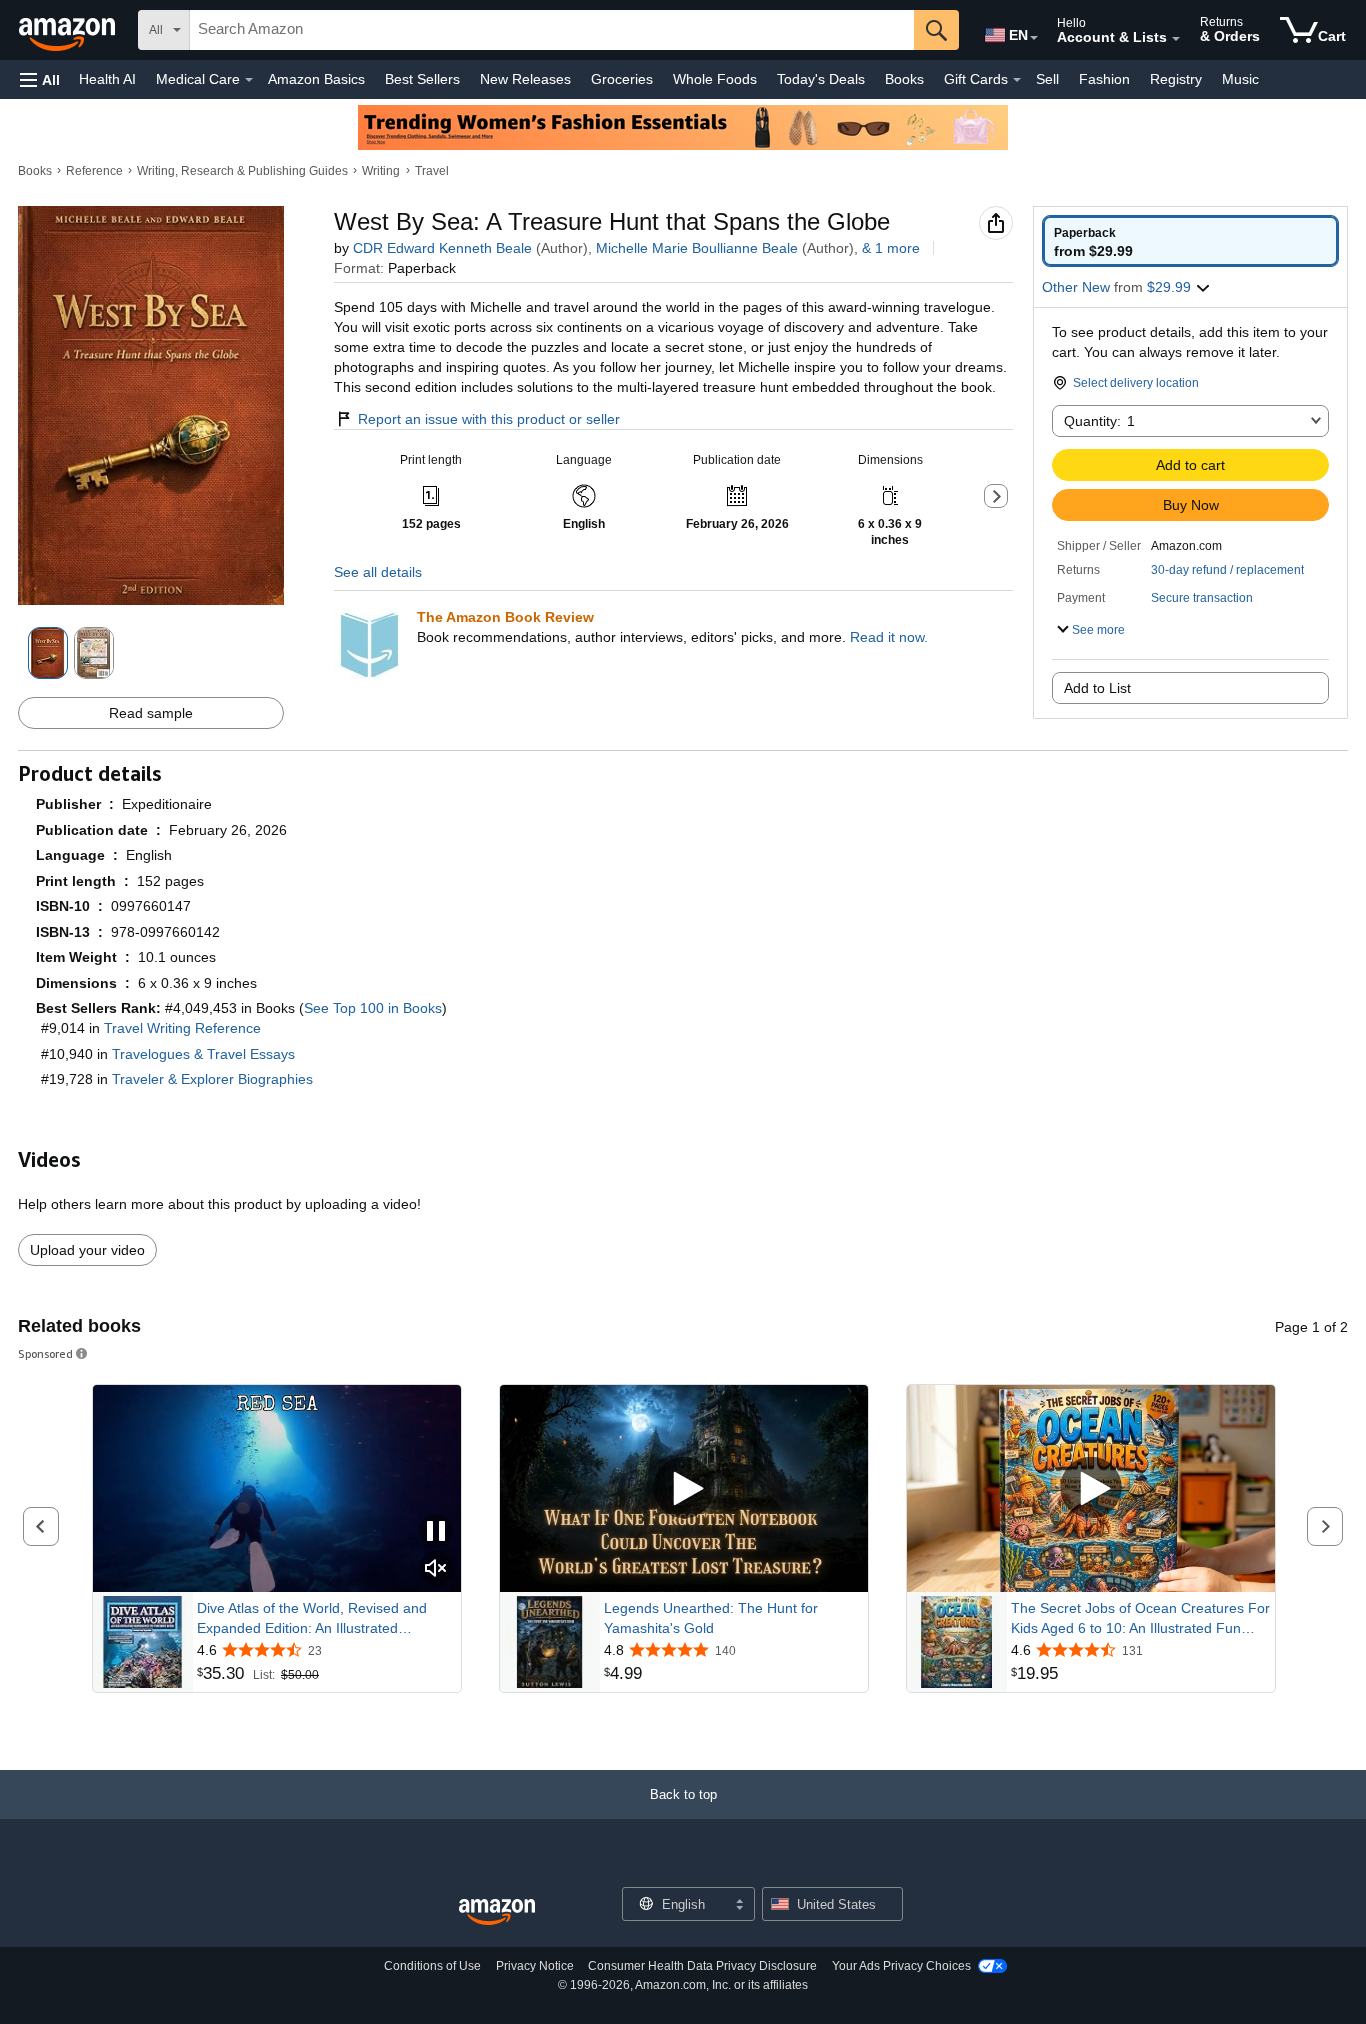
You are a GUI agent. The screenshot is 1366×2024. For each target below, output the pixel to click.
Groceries (622, 79)
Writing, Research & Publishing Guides (242, 171)
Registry (1176, 79)
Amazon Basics (316, 79)
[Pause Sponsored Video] (436, 1532)
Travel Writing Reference (182, 1028)
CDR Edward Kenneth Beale (442, 248)
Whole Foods (715, 79)
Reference (94, 171)
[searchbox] (552, 30)
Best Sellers (422, 79)
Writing (381, 171)
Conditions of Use (432, 1966)
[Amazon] (69, 30)
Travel (432, 171)
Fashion (1104, 79)
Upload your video (87, 1250)
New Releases (525, 79)
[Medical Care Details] (249, 80)
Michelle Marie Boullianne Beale (697, 248)
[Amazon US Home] (497, 1912)
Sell (1047, 79)
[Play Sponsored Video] (684, 1488)
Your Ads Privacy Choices (901, 1966)
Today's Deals (821, 79)
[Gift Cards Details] (1017, 80)
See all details (378, 572)
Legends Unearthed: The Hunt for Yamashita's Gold (711, 1618)
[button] (40, 79)
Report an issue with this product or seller (489, 419)
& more (891, 248)
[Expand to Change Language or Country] (1034, 38)
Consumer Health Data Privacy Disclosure (702, 1966)
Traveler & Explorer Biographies (212, 1079)
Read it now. (889, 637)
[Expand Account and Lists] (1176, 39)
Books (904, 79)
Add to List (1097, 688)
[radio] (1190, 241)
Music (1240, 79)
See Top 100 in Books (373, 1008)
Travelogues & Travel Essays (203, 1054)
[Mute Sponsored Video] (436, 1569)
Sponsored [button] (45, 1353)
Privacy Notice (535, 1966)
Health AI (107, 79)
